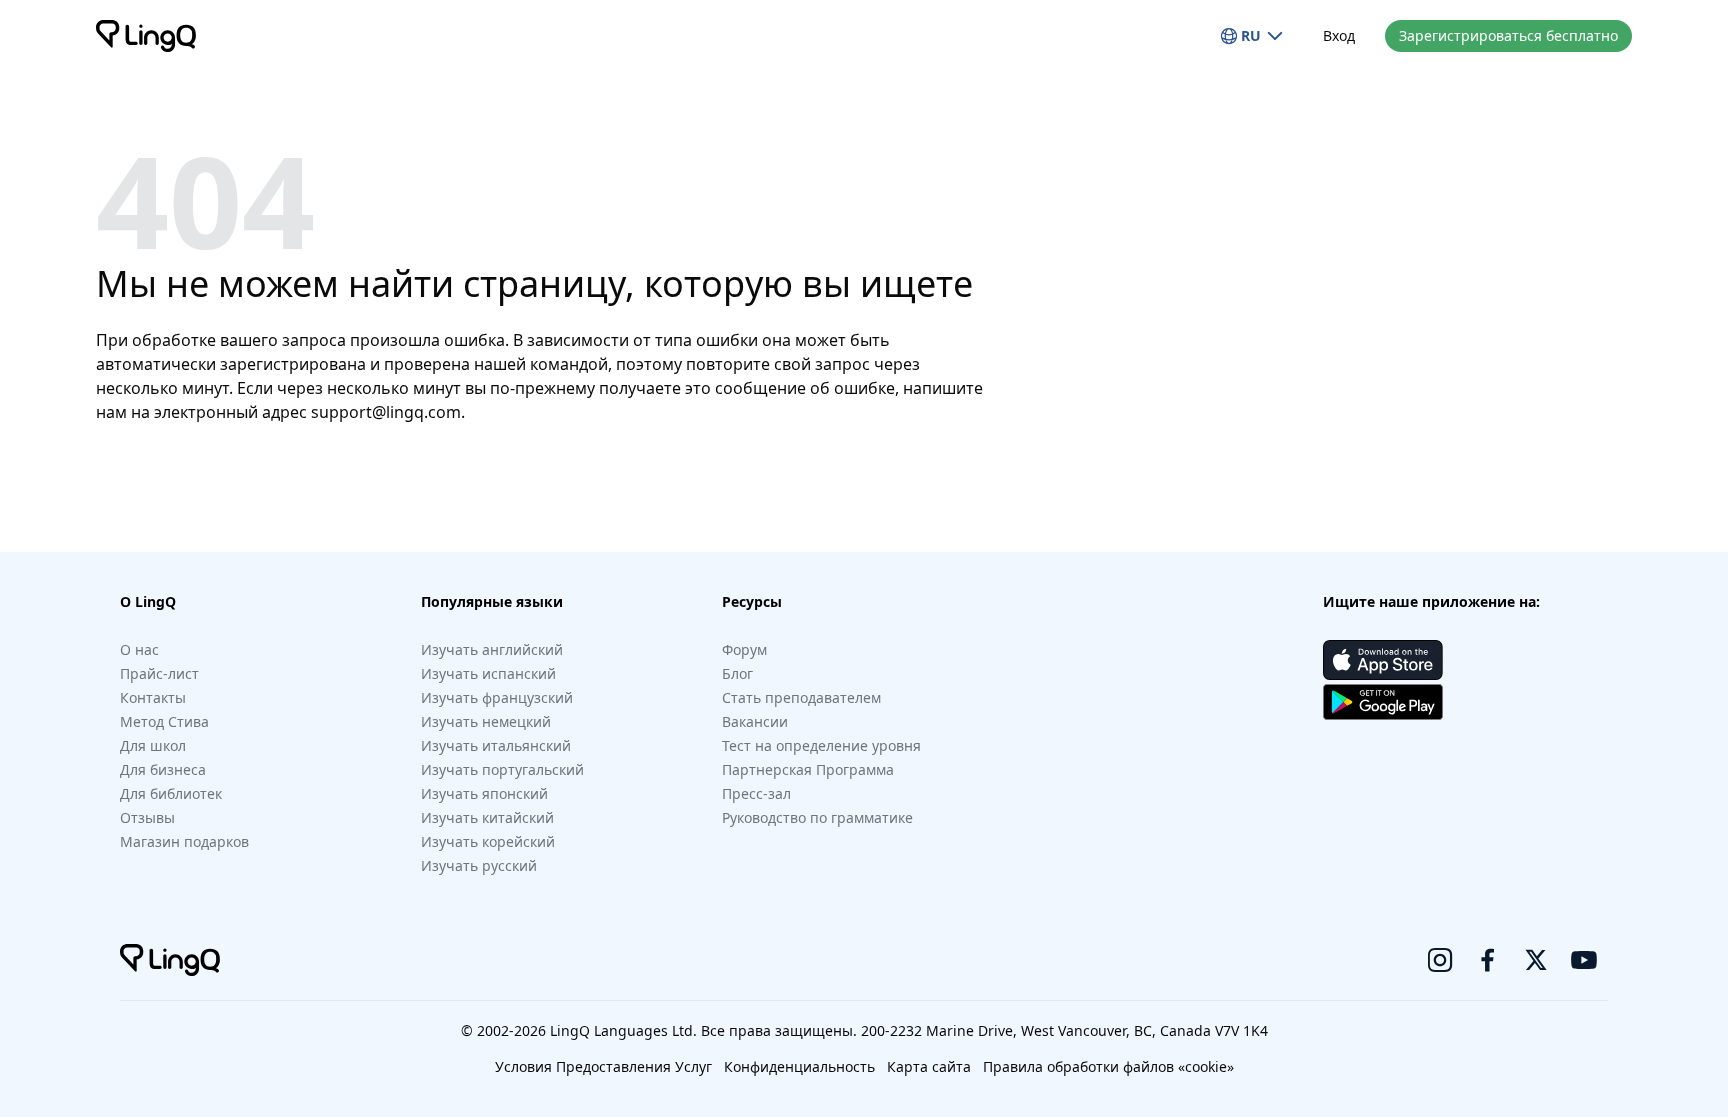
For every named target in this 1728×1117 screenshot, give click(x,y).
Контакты (153, 697)
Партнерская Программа (808, 769)
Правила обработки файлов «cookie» (1108, 1066)
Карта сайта (929, 1066)
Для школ (153, 745)
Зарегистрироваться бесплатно (1508, 35)
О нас (139, 649)
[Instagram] (1440, 960)
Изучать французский (497, 697)
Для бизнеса (163, 769)
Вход (1339, 35)
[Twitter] (1536, 960)
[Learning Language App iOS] (1383, 660)
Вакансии (755, 721)
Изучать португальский (502, 769)
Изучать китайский (487, 817)
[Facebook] (1488, 960)
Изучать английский (492, 649)
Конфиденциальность (799, 1066)
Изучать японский (484, 793)
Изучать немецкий (486, 721)
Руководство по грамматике (817, 817)
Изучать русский (479, 865)
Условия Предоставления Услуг (603, 1066)
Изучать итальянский (496, 745)
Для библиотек (171, 793)
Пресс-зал (756, 793)
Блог (737, 673)
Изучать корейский (488, 841)
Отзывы (147, 817)
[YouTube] (1584, 960)
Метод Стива (164, 721)
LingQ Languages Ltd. (623, 1030)
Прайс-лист (159, 673)
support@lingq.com (386, 412)
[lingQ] (146, 36)
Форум (744, 649)
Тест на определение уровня (821, 745)
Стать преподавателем (801, 697)
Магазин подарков (184, 841)
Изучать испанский (488, 673)
